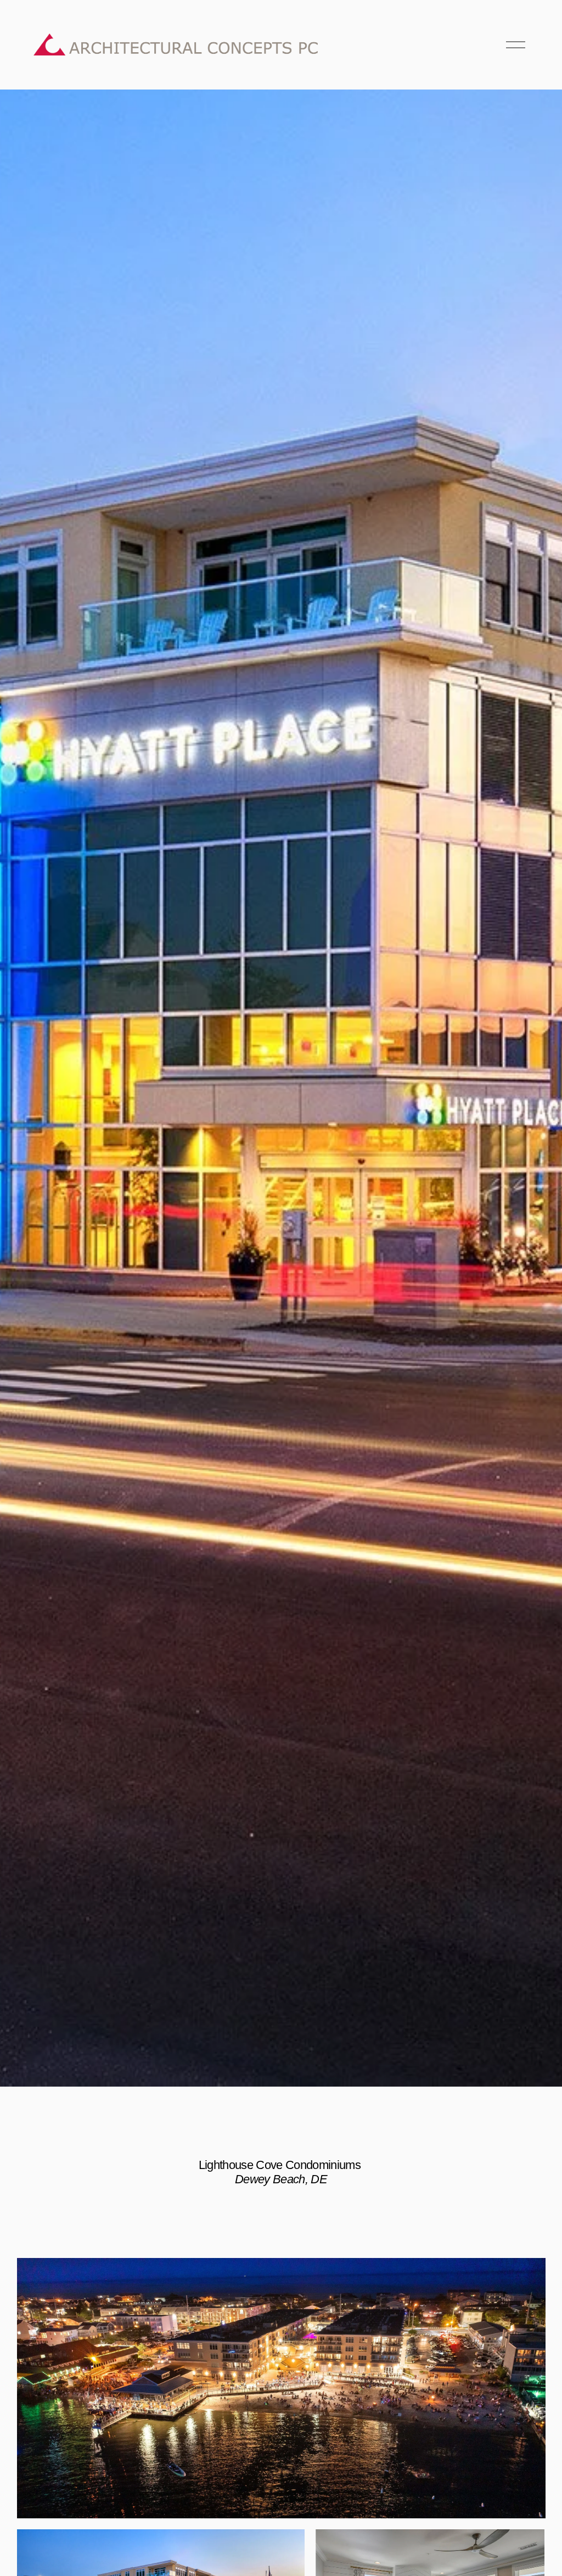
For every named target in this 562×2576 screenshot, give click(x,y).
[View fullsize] (281, 2388)
